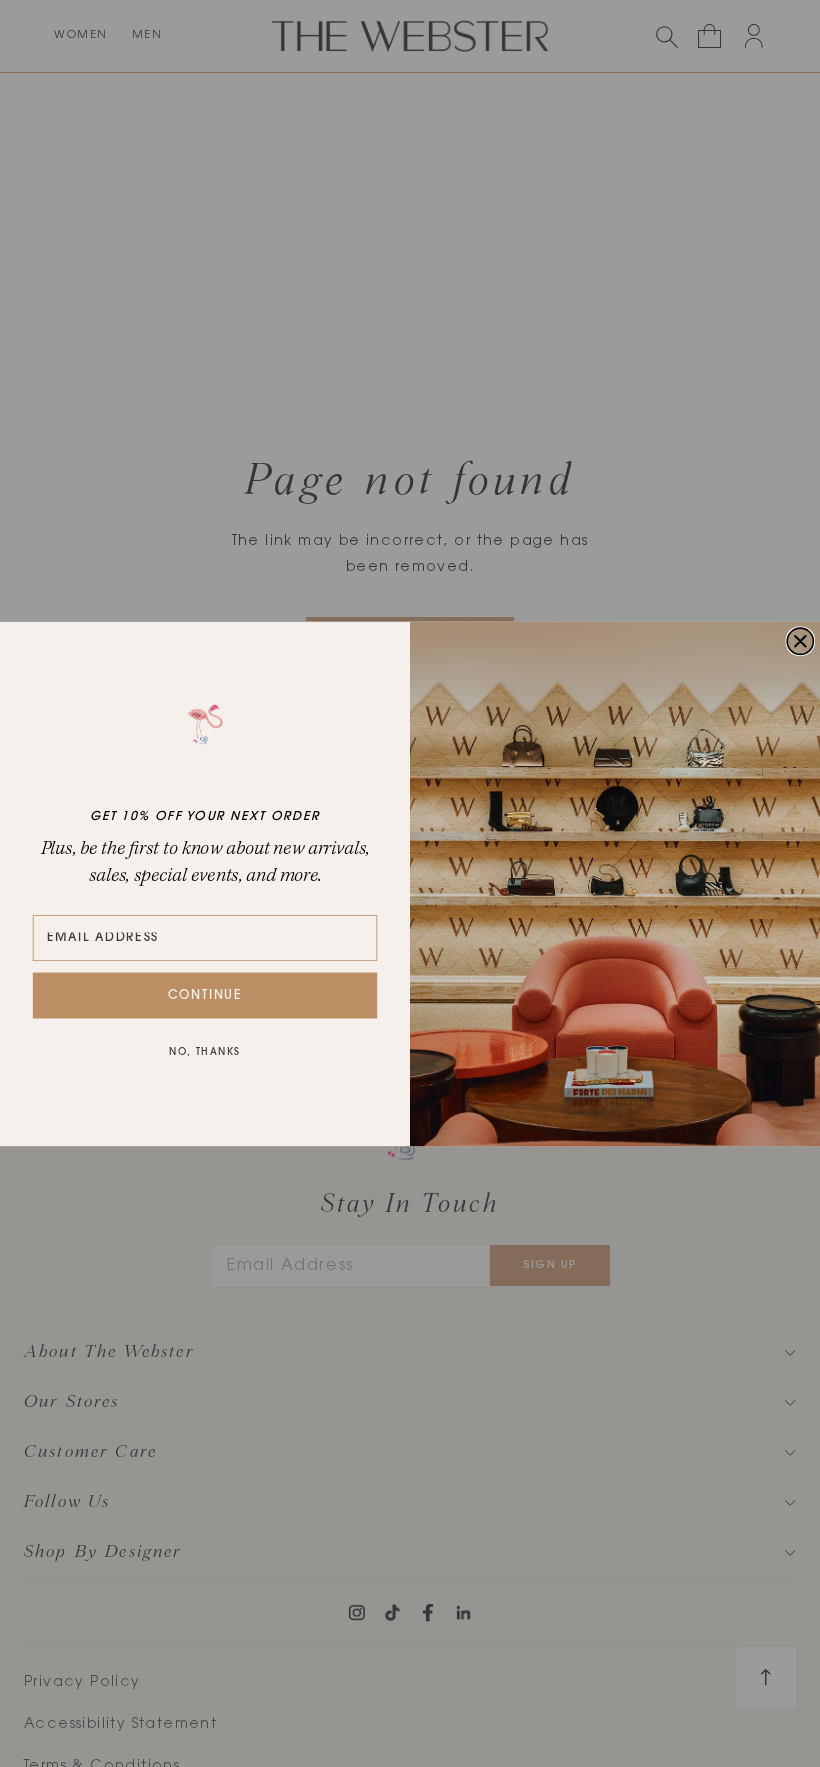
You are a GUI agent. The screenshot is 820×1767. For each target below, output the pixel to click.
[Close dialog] (800, 641)
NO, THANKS (204, 1053)
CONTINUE (205, 995)
